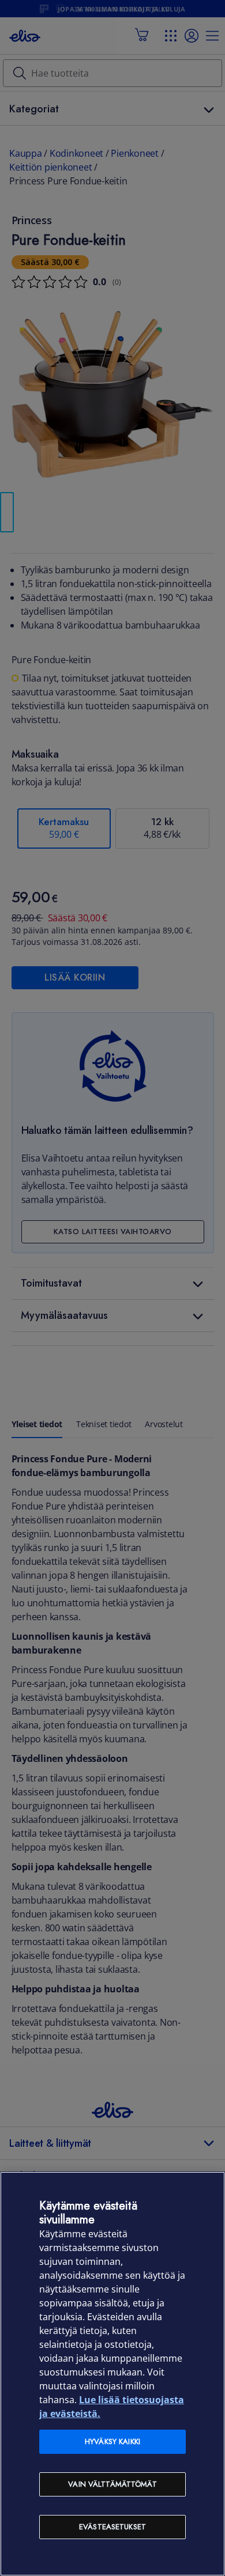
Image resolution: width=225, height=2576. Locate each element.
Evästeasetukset (112, 2527)
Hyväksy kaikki (112, 2441)
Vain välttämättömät (112, 2484)
